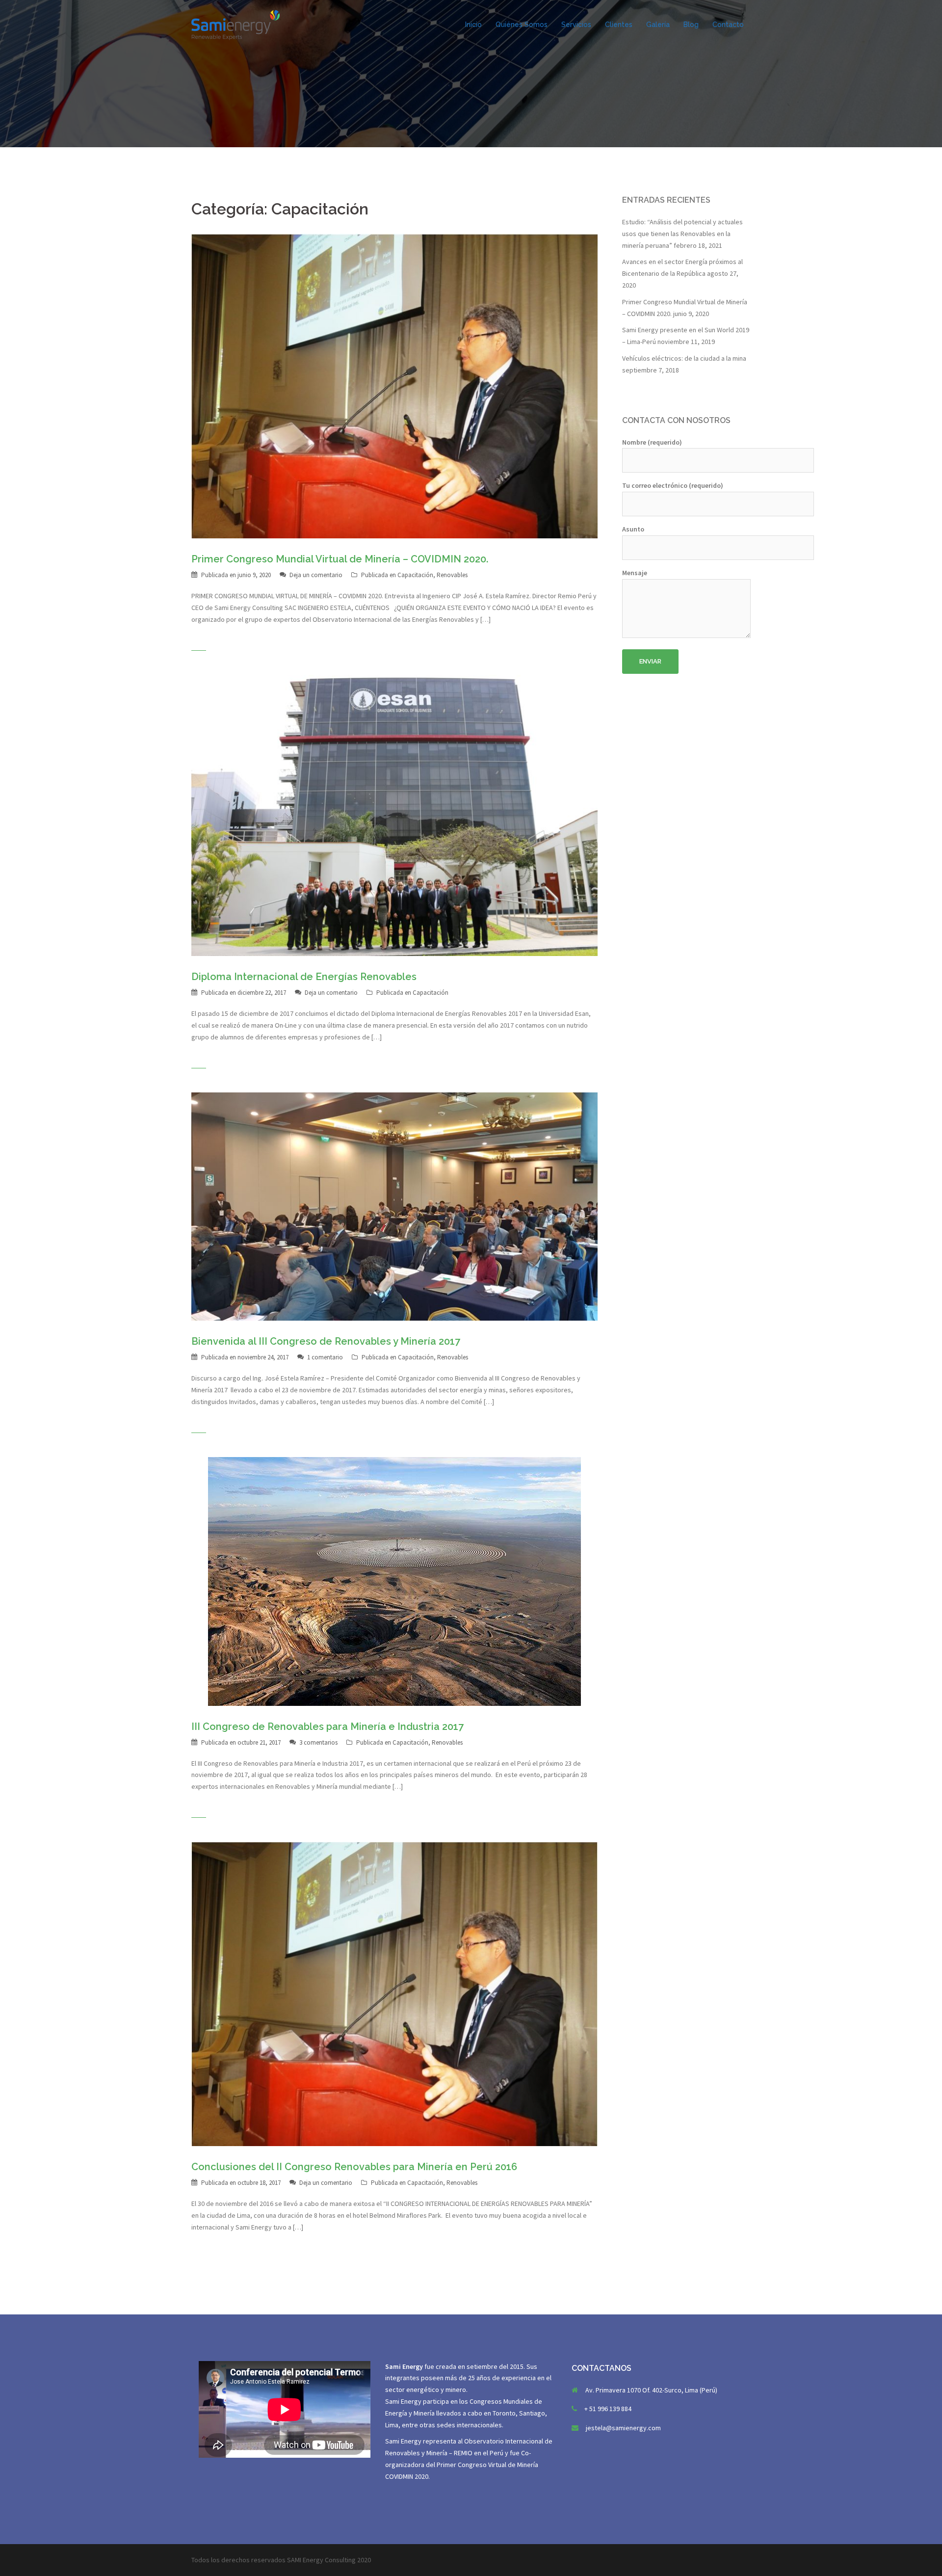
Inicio (473, 25)
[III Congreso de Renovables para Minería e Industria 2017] (394, 1581)
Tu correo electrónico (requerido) (673, 485)
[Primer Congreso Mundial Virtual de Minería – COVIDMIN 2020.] (394, 385)
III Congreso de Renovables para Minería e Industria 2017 (327, 1726)
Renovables (452, 575)
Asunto (633, 529)
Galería (658, 25)
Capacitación (415, 575)
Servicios (576, 25)
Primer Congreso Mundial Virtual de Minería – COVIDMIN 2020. (340, 559)
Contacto (728, 25)
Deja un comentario (316, 575)
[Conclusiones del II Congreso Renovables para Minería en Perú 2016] (394, 1993)
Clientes (619, 25)
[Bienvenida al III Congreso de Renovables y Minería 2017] (394, 1206)
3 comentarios (318, 1742)
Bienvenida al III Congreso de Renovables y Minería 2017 (326, 1341)
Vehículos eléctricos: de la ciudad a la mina (684, 358)
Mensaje (635, 573)
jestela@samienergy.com (623, 2428)
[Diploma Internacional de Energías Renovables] (394, 815)
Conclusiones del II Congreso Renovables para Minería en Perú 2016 (354, 2167)
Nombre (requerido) (652, 442)
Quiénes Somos (522, 25)
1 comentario (325, 1357)
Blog (691, 25)
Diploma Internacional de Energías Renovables (304, 977)
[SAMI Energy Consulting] (235, 24)
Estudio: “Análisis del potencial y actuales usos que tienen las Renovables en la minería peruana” (682, 234)
